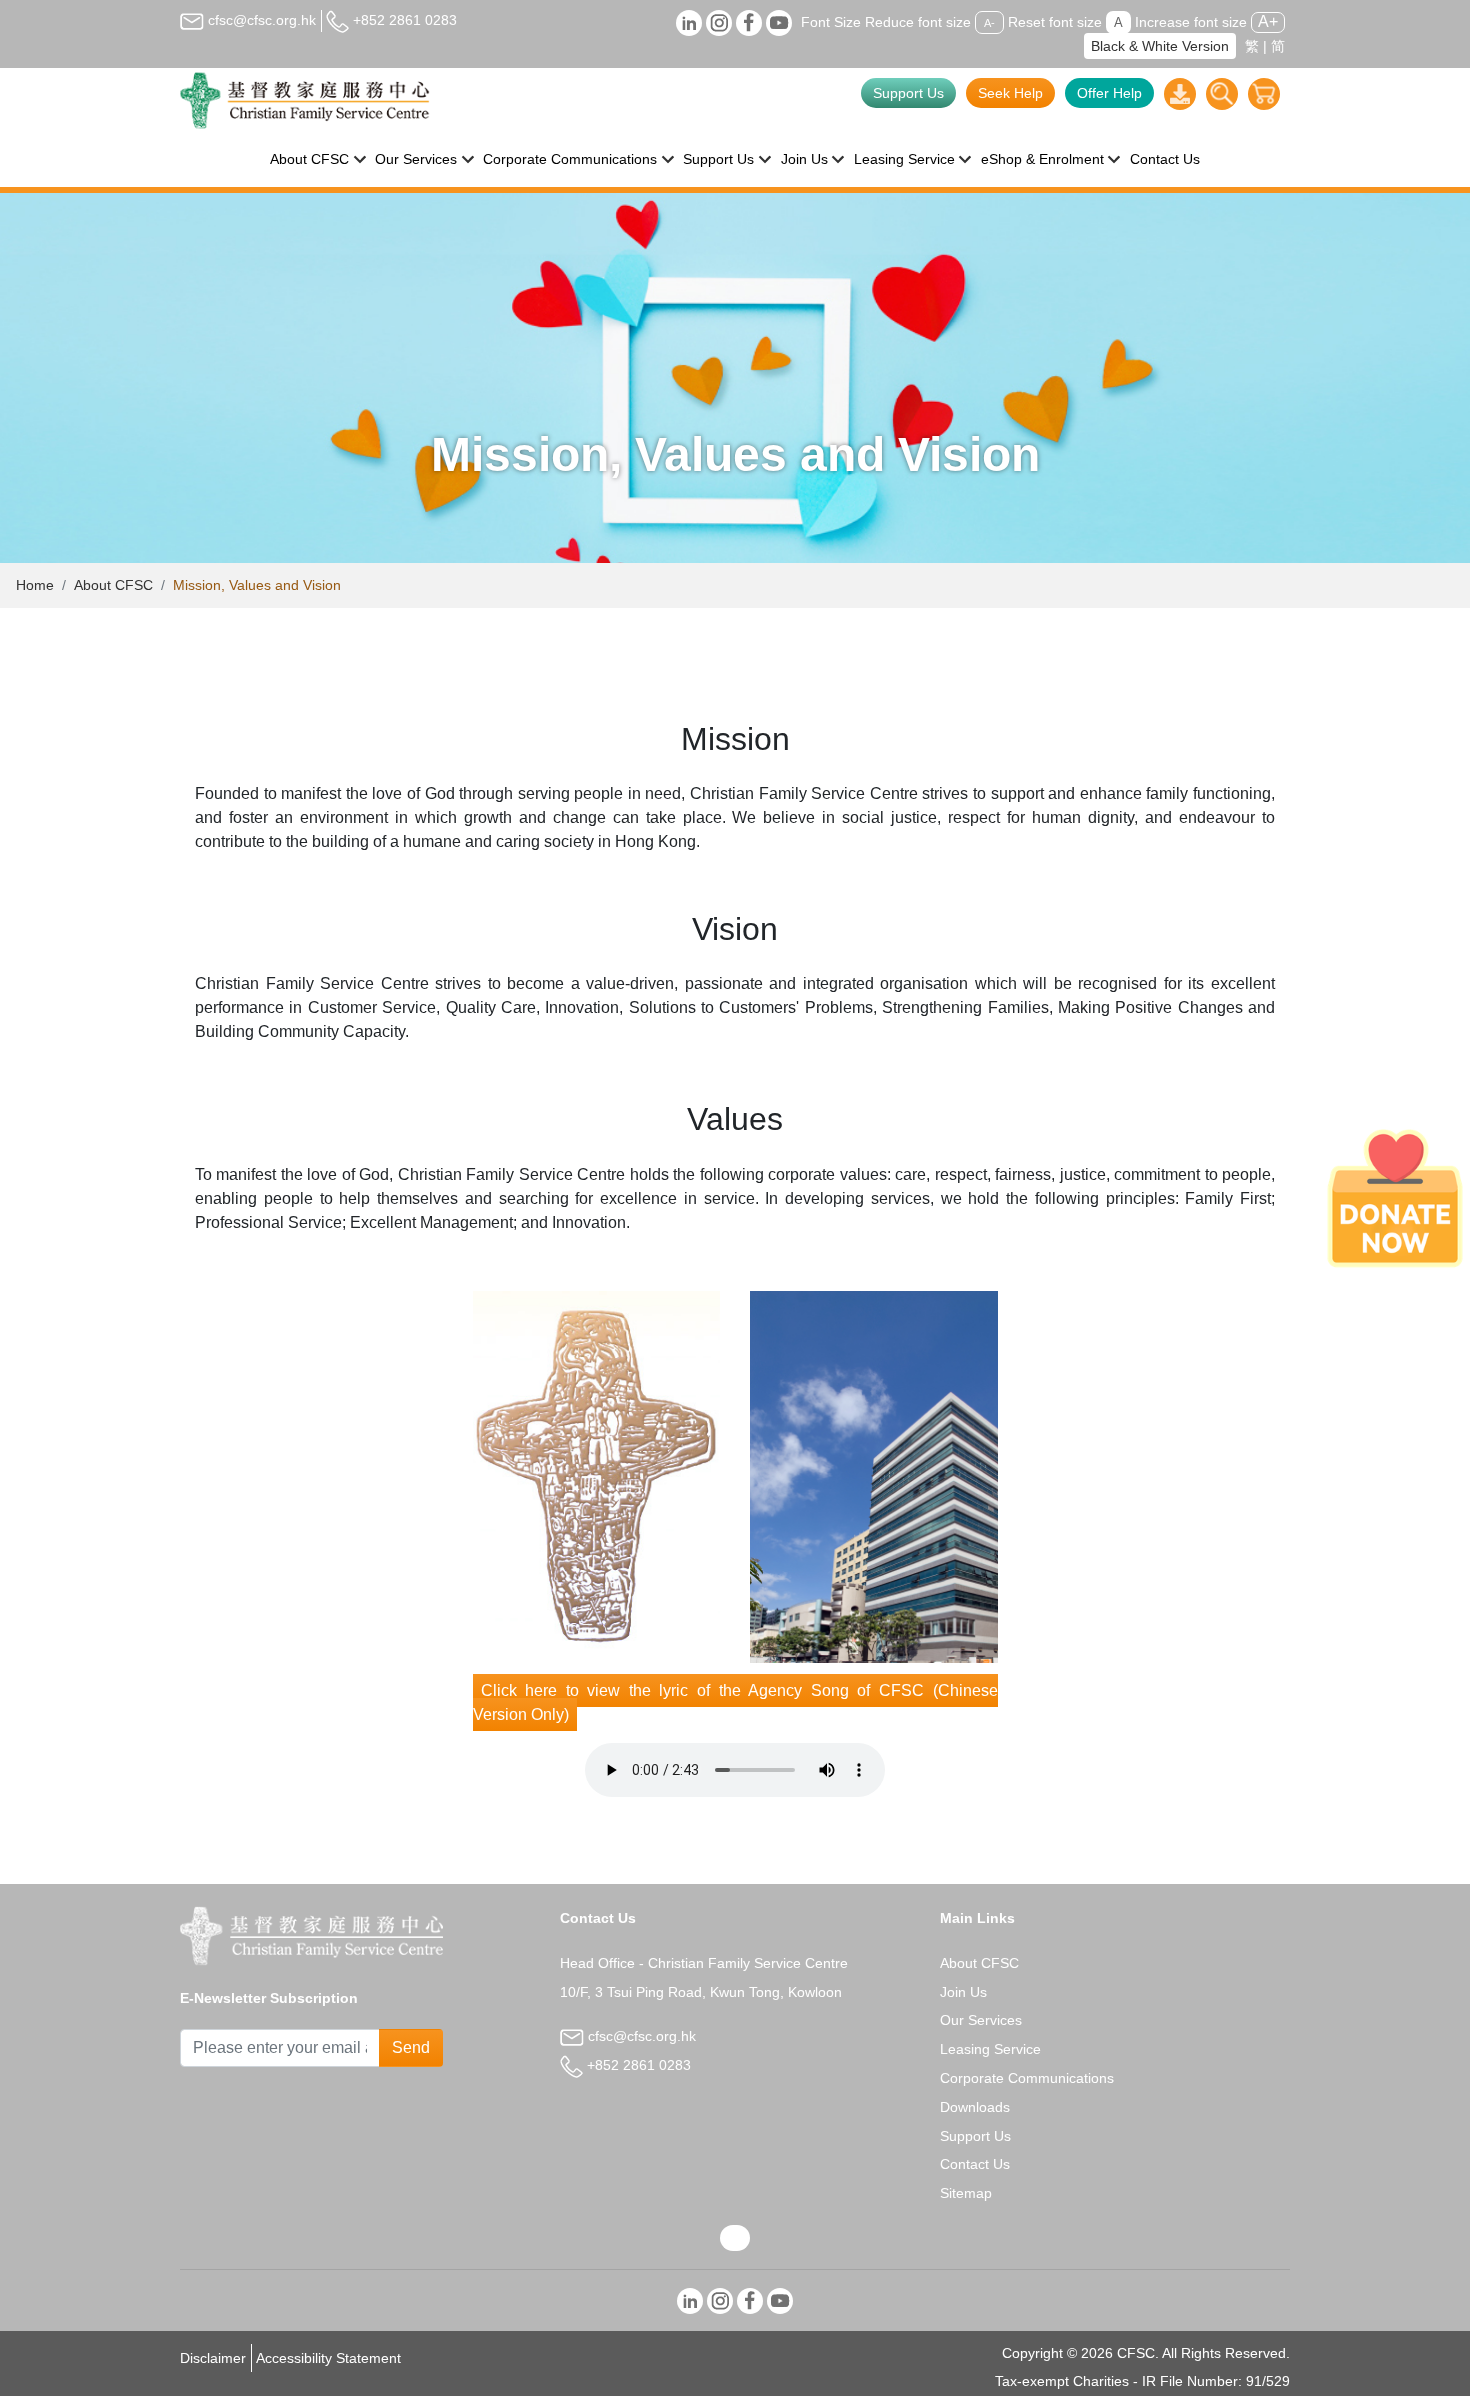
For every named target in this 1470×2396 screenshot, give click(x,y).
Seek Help (1010, 93)
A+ (1268, 21)
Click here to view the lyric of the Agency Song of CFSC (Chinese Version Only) (735, 1702)
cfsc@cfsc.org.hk (260, 20)
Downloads (975, 2107)
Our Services (981, 2020)
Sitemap (966, 2193)
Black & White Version (1160, 46)
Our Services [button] (416, 159)
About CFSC (113, 585)
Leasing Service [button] (904, 159)
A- (989, 23)
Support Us (908, 93)
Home (35, 585)
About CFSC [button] (309, 159)
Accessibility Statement (328, 2358)
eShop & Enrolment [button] (1042, 159)
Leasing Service (990, 2049)
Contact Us (1165, 159)
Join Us (963, 1992)
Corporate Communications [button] (570, 159)
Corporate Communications (1027, 2078)
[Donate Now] (1395, 1198)
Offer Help (1109, 93)
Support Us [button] (718, 159)
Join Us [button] (804, 159)
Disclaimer (213, 2358)
